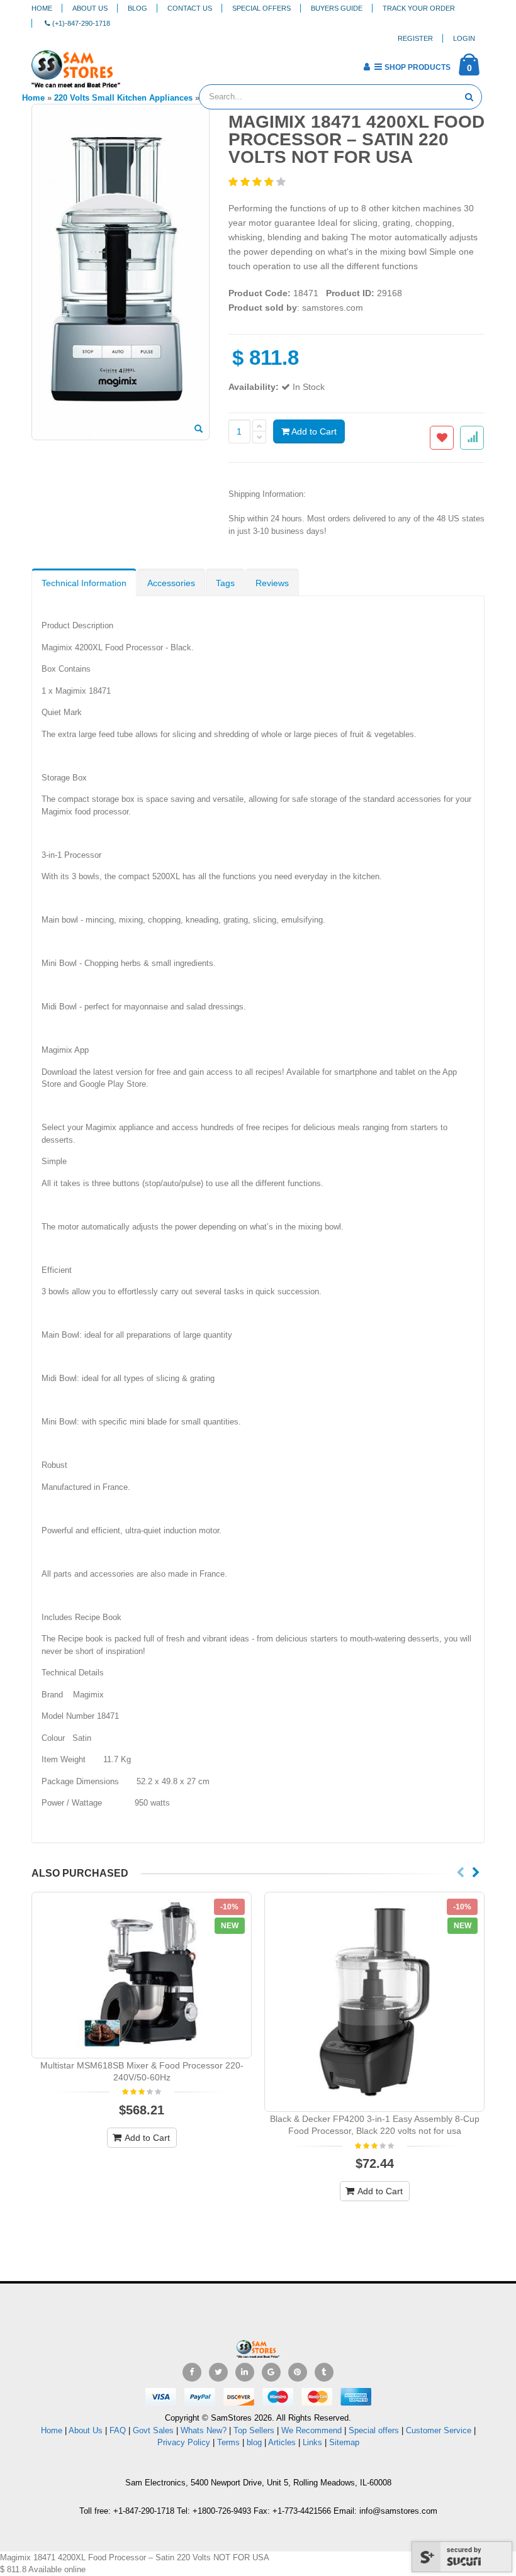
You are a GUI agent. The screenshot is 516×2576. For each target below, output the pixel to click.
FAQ (118, 2430)
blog (254, 2442)
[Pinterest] (298, 2372)
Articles (282, 2442)
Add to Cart (313, 431)
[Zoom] (199, 430)
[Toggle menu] (134, 63)
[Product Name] (142, 1975)
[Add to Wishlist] (442, 438)
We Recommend (311, 2430)
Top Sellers (254, 2430)
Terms (230, 2442)
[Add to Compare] (472, 438)
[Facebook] (192, 2372)
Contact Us (190, 8)
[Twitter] (218, 2372)
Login (464, 38)
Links (312, 2442)
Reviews (272, 583)
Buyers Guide (337, 8)
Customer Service (439, 2430)
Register (415, 38)
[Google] (271, 2372)
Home (42, 8)
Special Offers (261, 8)
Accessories (171, 583)
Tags (225, 583)
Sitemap (344, 2442)
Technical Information (84, 583)
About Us (90, 8)
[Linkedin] (245, 2372)
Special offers (374, 2430)
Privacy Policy (184, 2442)
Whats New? (204, 2430)
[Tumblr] (324, 2372)
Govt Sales (153, 2430)
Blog (137, 8)
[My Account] (367, 67)
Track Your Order (419, 8)
